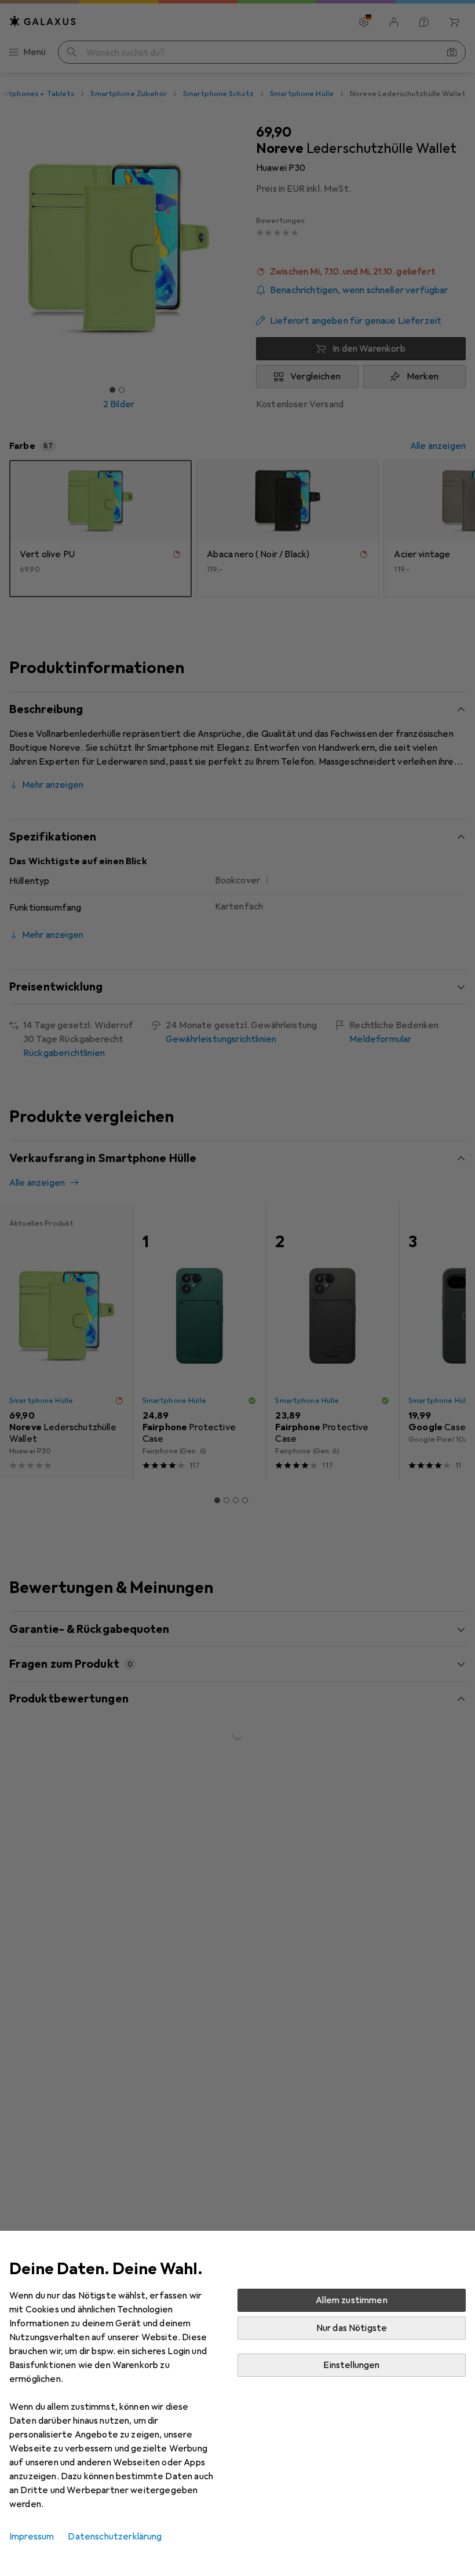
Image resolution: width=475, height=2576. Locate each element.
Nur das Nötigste (352, 2328)
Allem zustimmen (351, 2300)
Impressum (32, 2537)
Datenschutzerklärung (115, 2537)
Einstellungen (351, 2365)
